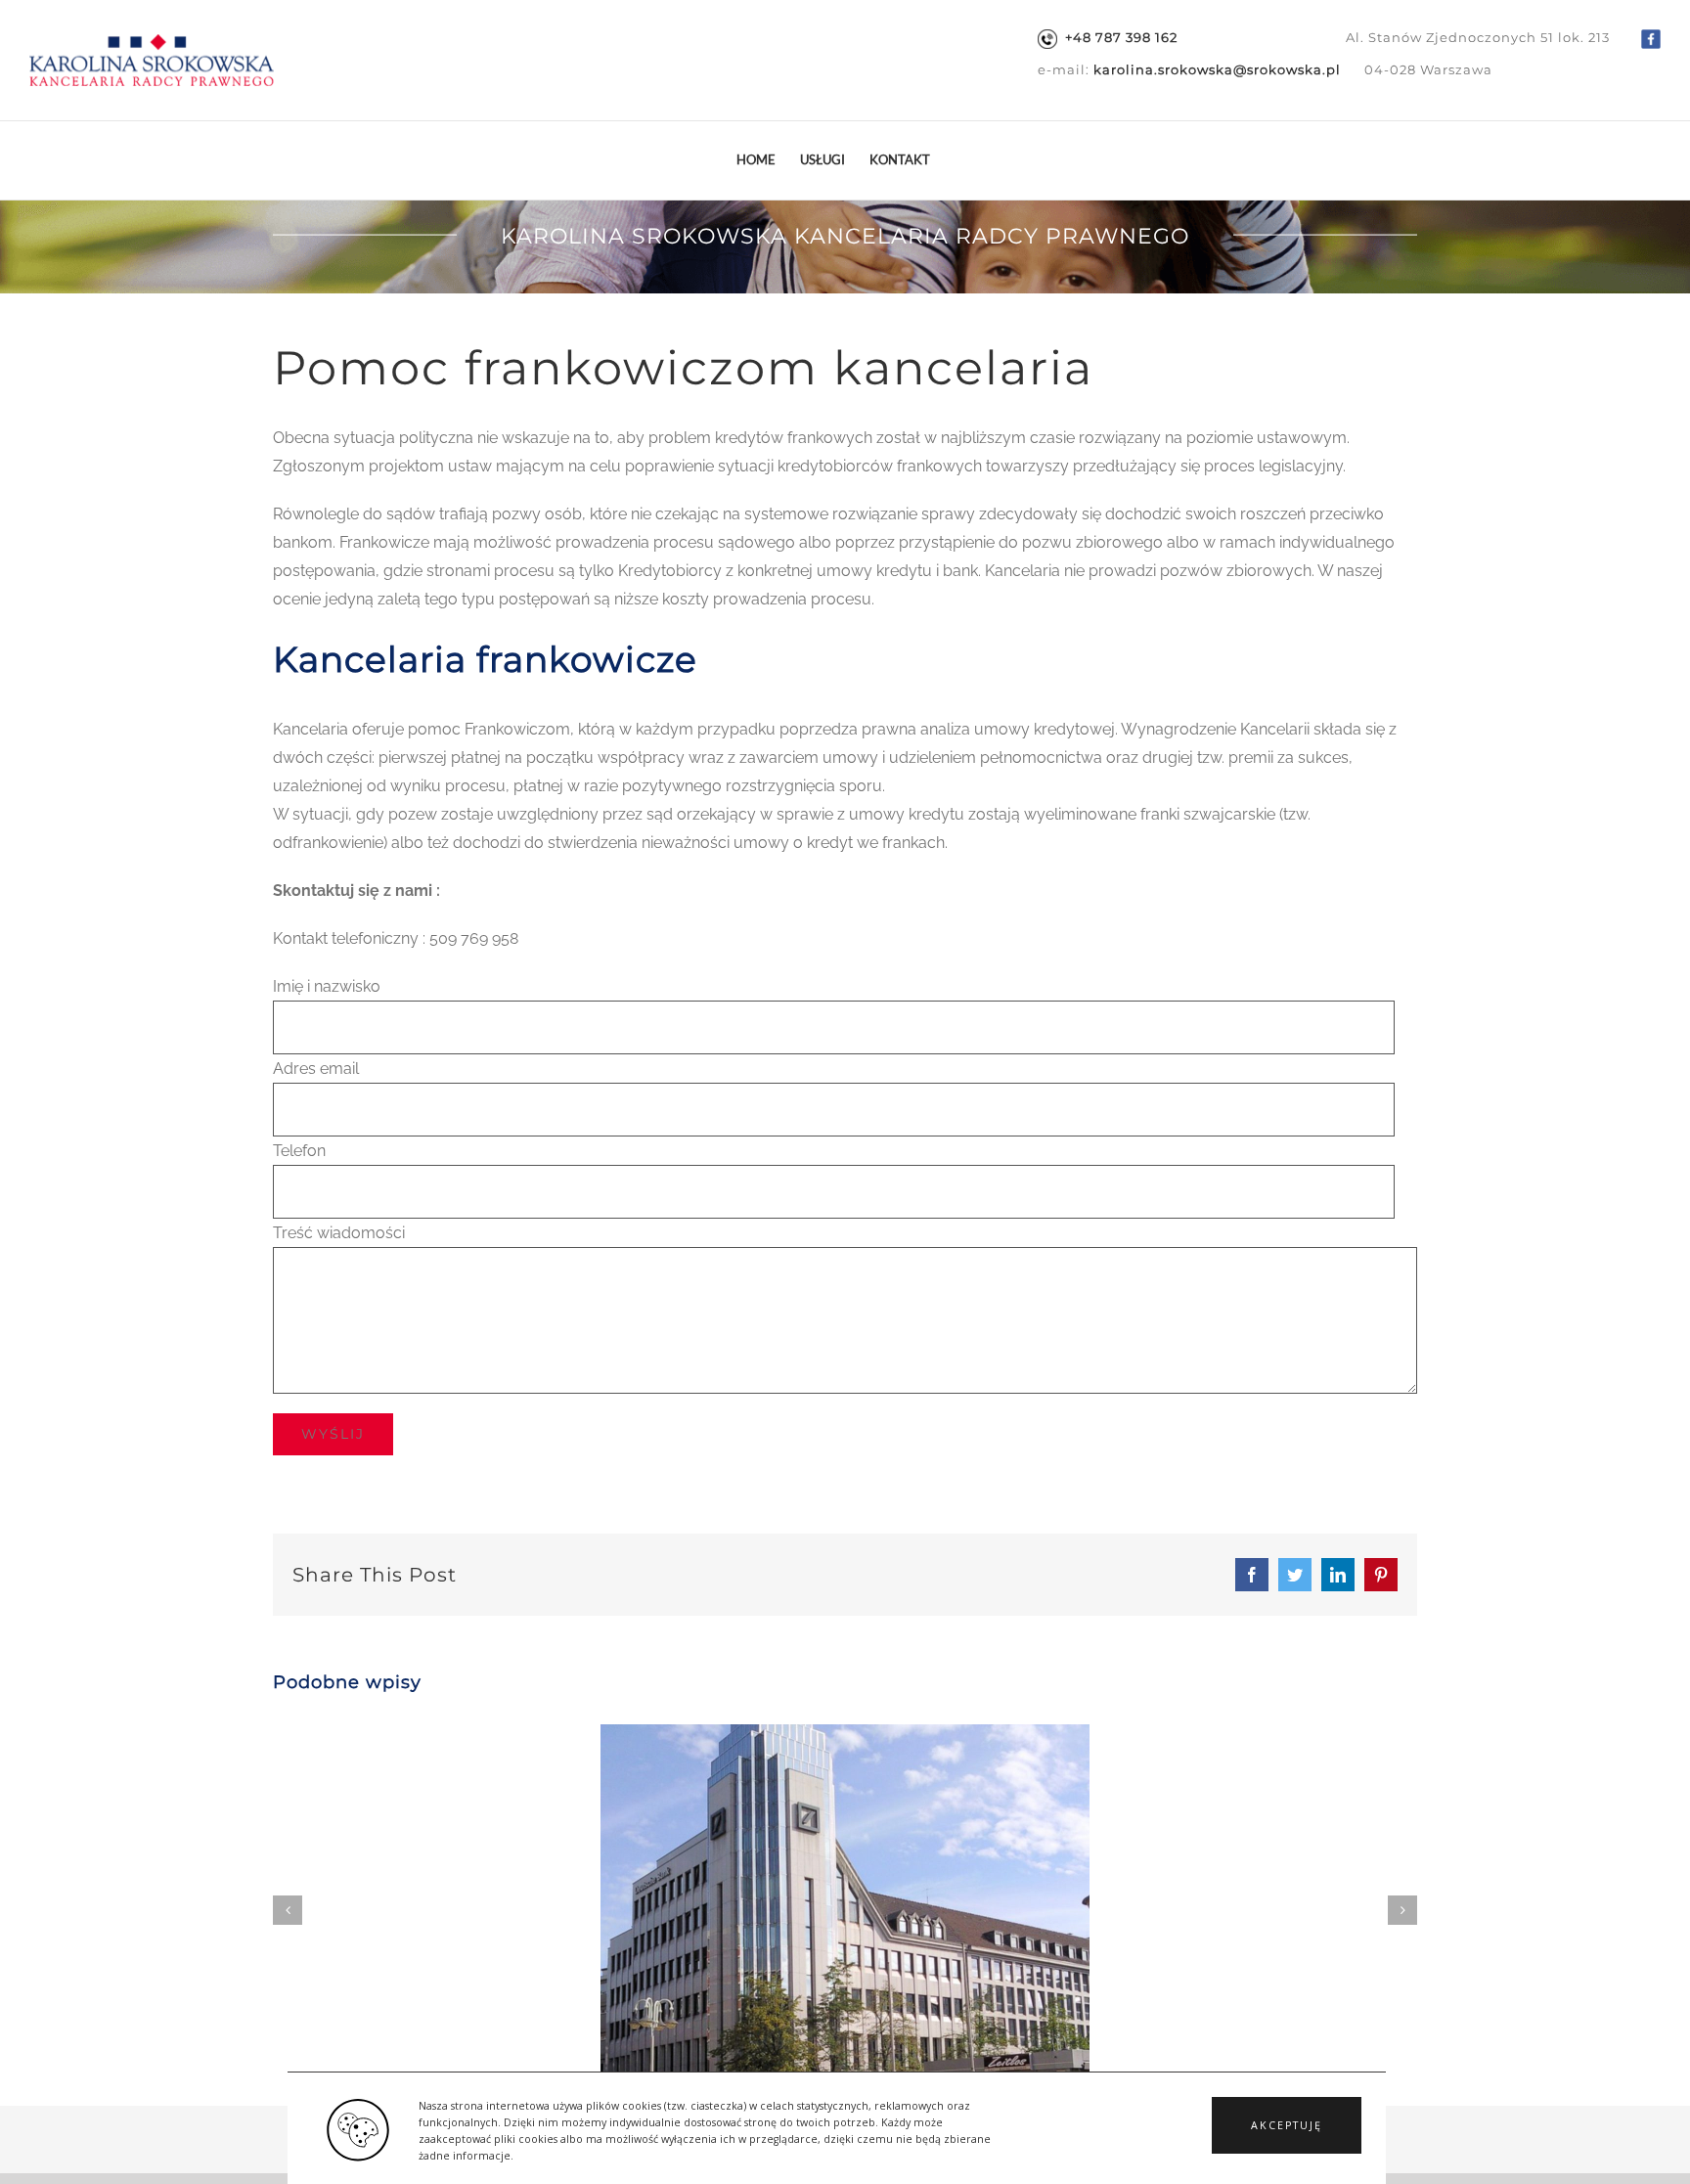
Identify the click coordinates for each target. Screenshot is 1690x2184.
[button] (1287, 2125)
